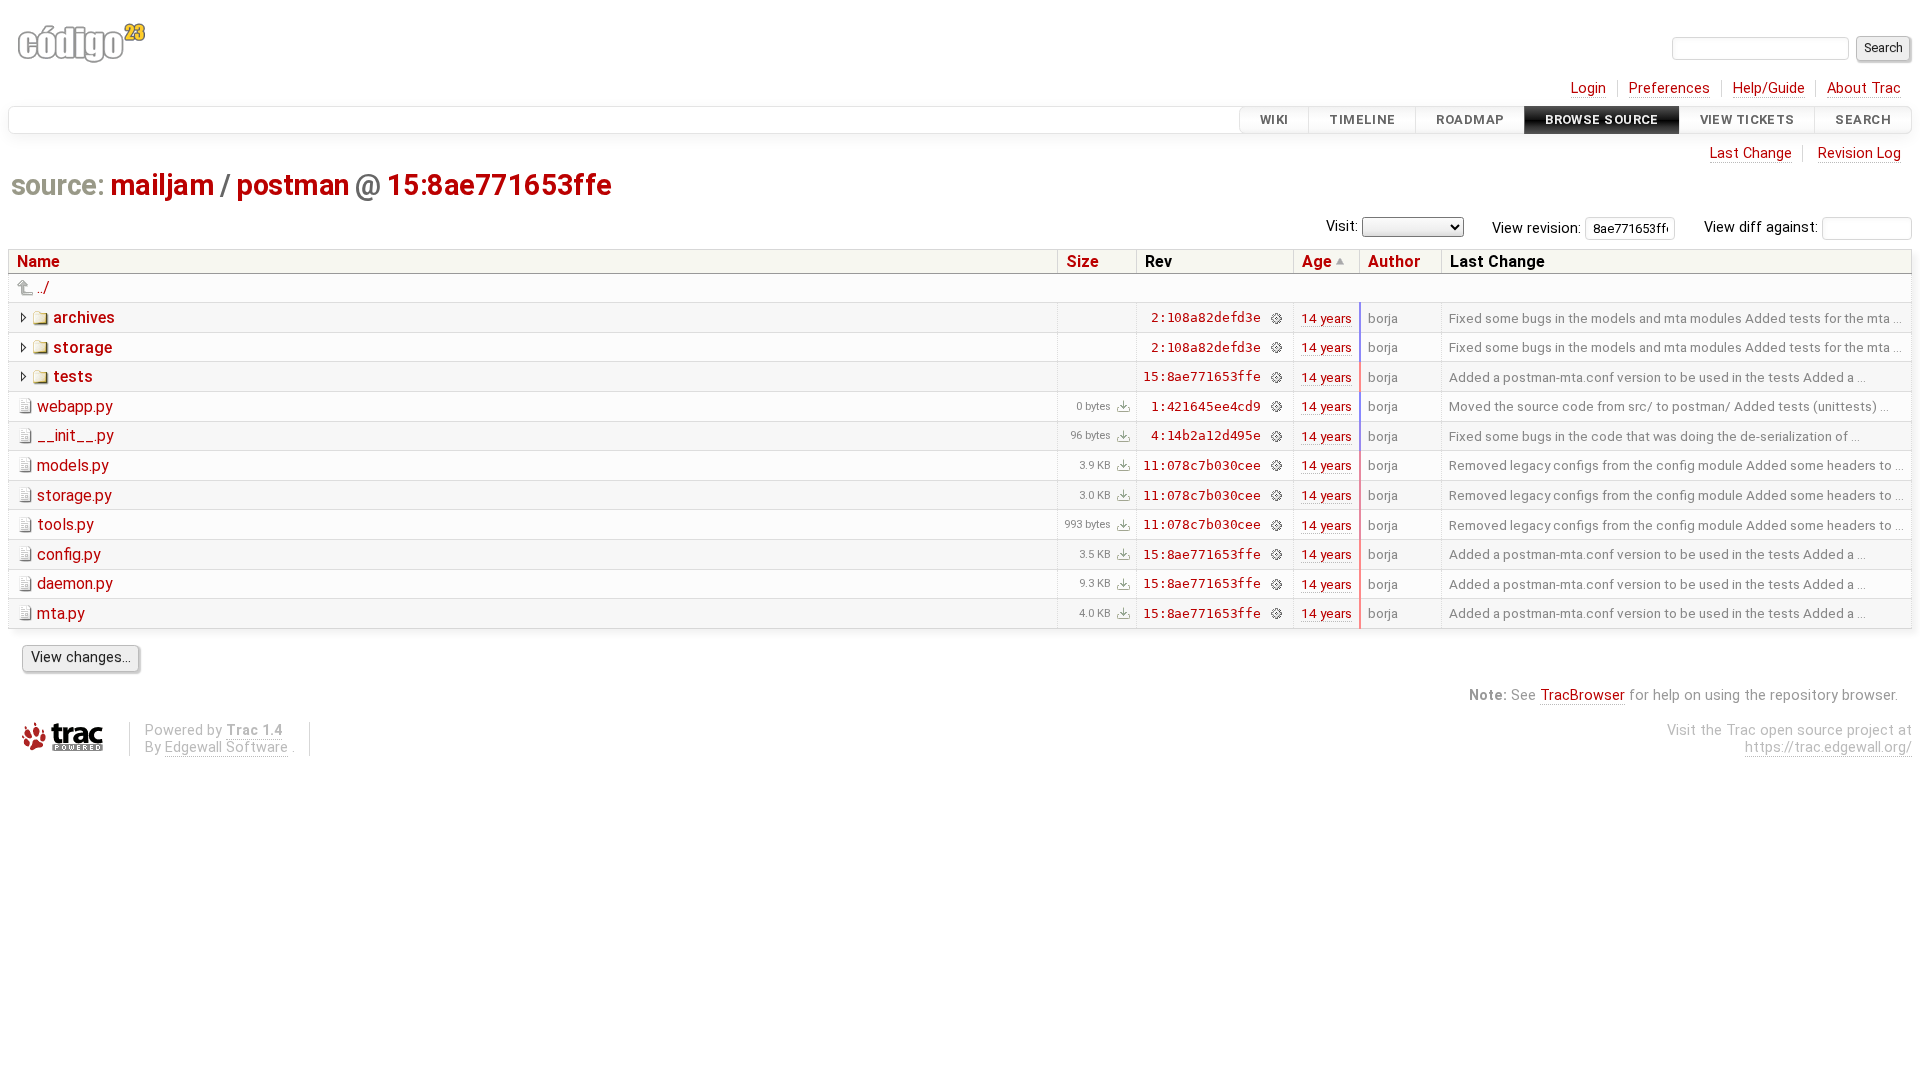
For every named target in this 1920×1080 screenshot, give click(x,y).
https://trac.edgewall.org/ (1828, 747)
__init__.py (75, 435)
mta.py (61, 613)
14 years (1326, 318)
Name (38, 261)
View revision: (1536, 227)
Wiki (1274, 119)
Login (1588, 88)
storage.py (74, 495)
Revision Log (1859, 153)
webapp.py (75, 406)
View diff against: (1763, 227)
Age (1317, 261)
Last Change (1751, 153)
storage (82, 347)
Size (1082, 261)
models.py (73, 465)
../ (43, 287)
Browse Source (1602, 119)
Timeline (1362, 119)
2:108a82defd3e (1206, 317)
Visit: (1342, 226)
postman (292, 185)
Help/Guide (1769, 88)
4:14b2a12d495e (1206, 435)
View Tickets (1747, 119)
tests (73, 376)
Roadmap (1470, 119)
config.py (69, 554)
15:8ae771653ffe (499, 185)
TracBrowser (1582, 695)
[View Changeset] (1275, 317)
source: (57, 185)
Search (1863, 119)
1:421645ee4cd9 (1206, 406)
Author (1394, 261)
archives (84, 317)
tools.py (65, 524)
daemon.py (75, 583)
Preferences (1669, 88)
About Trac (1864, 88)
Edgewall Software (226, 747)
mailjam (162, 185)
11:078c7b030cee (1202, 465)
